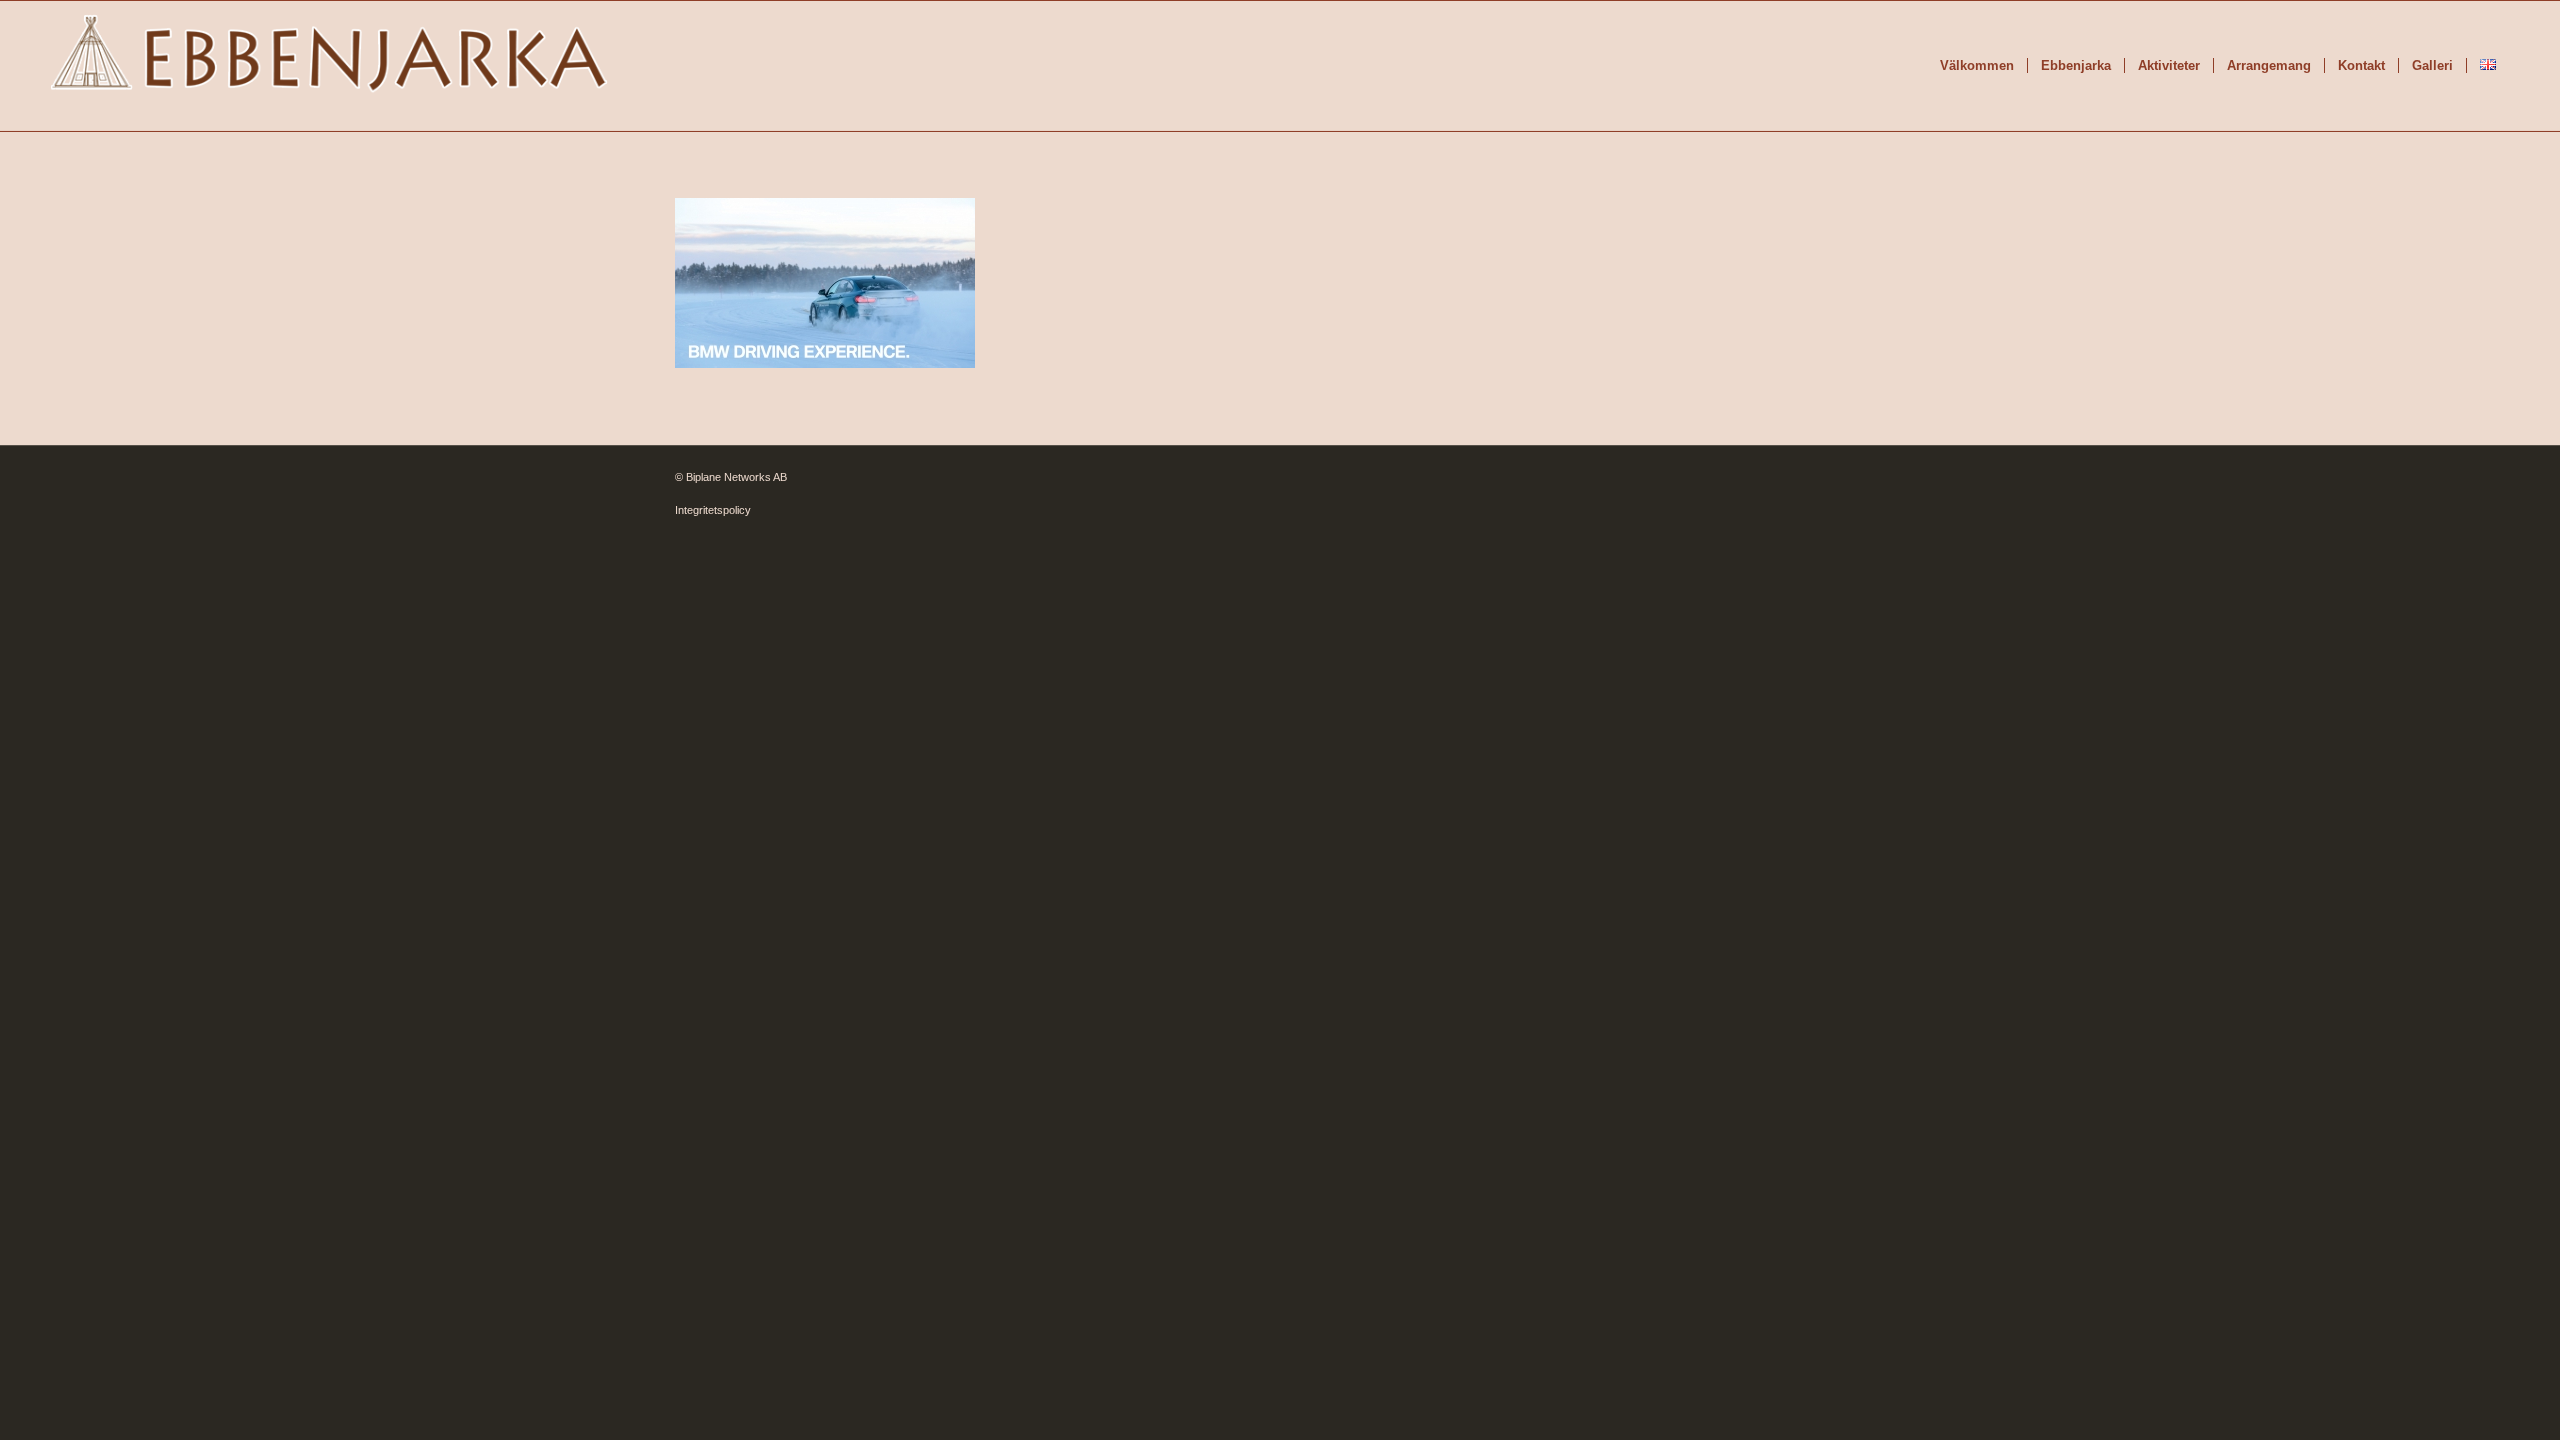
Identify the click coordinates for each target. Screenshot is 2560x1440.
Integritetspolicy (713, 510)
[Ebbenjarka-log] (329, 66)
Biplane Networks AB (736, 477)
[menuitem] (1977, 66)
